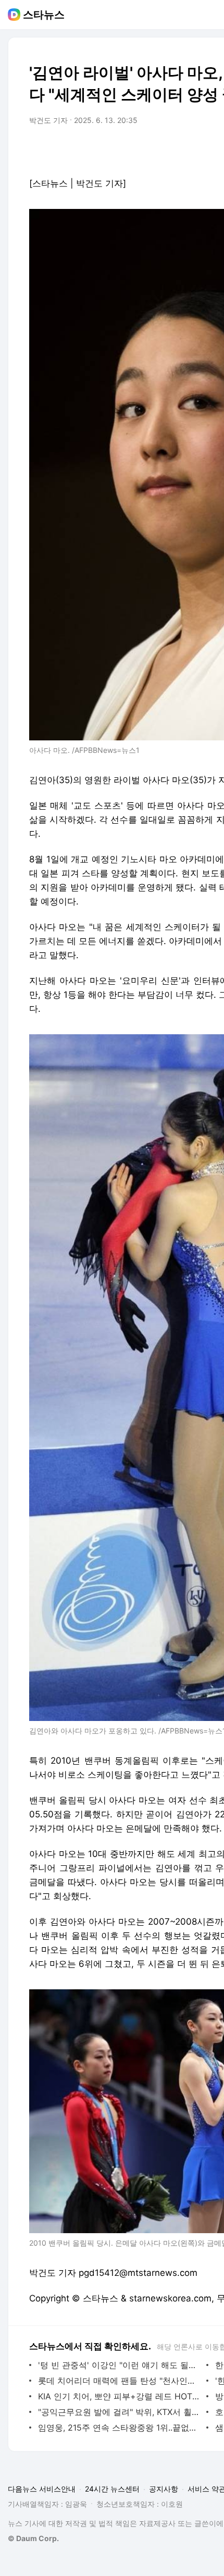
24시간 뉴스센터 (112, 2489)
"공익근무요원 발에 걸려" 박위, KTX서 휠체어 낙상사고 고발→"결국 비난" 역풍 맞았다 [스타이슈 (120, 2412)
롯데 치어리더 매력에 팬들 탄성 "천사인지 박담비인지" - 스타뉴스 (120, 2381)
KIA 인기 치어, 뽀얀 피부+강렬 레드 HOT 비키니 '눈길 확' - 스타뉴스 (120, 2396)
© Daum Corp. (33, 2538)
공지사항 (164, 2489)
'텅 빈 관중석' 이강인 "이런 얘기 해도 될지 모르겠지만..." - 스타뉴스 (120, 2365)
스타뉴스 (44, 15)
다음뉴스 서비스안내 (42, 2489)
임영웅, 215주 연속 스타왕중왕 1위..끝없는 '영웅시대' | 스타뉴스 (120, 2428)
